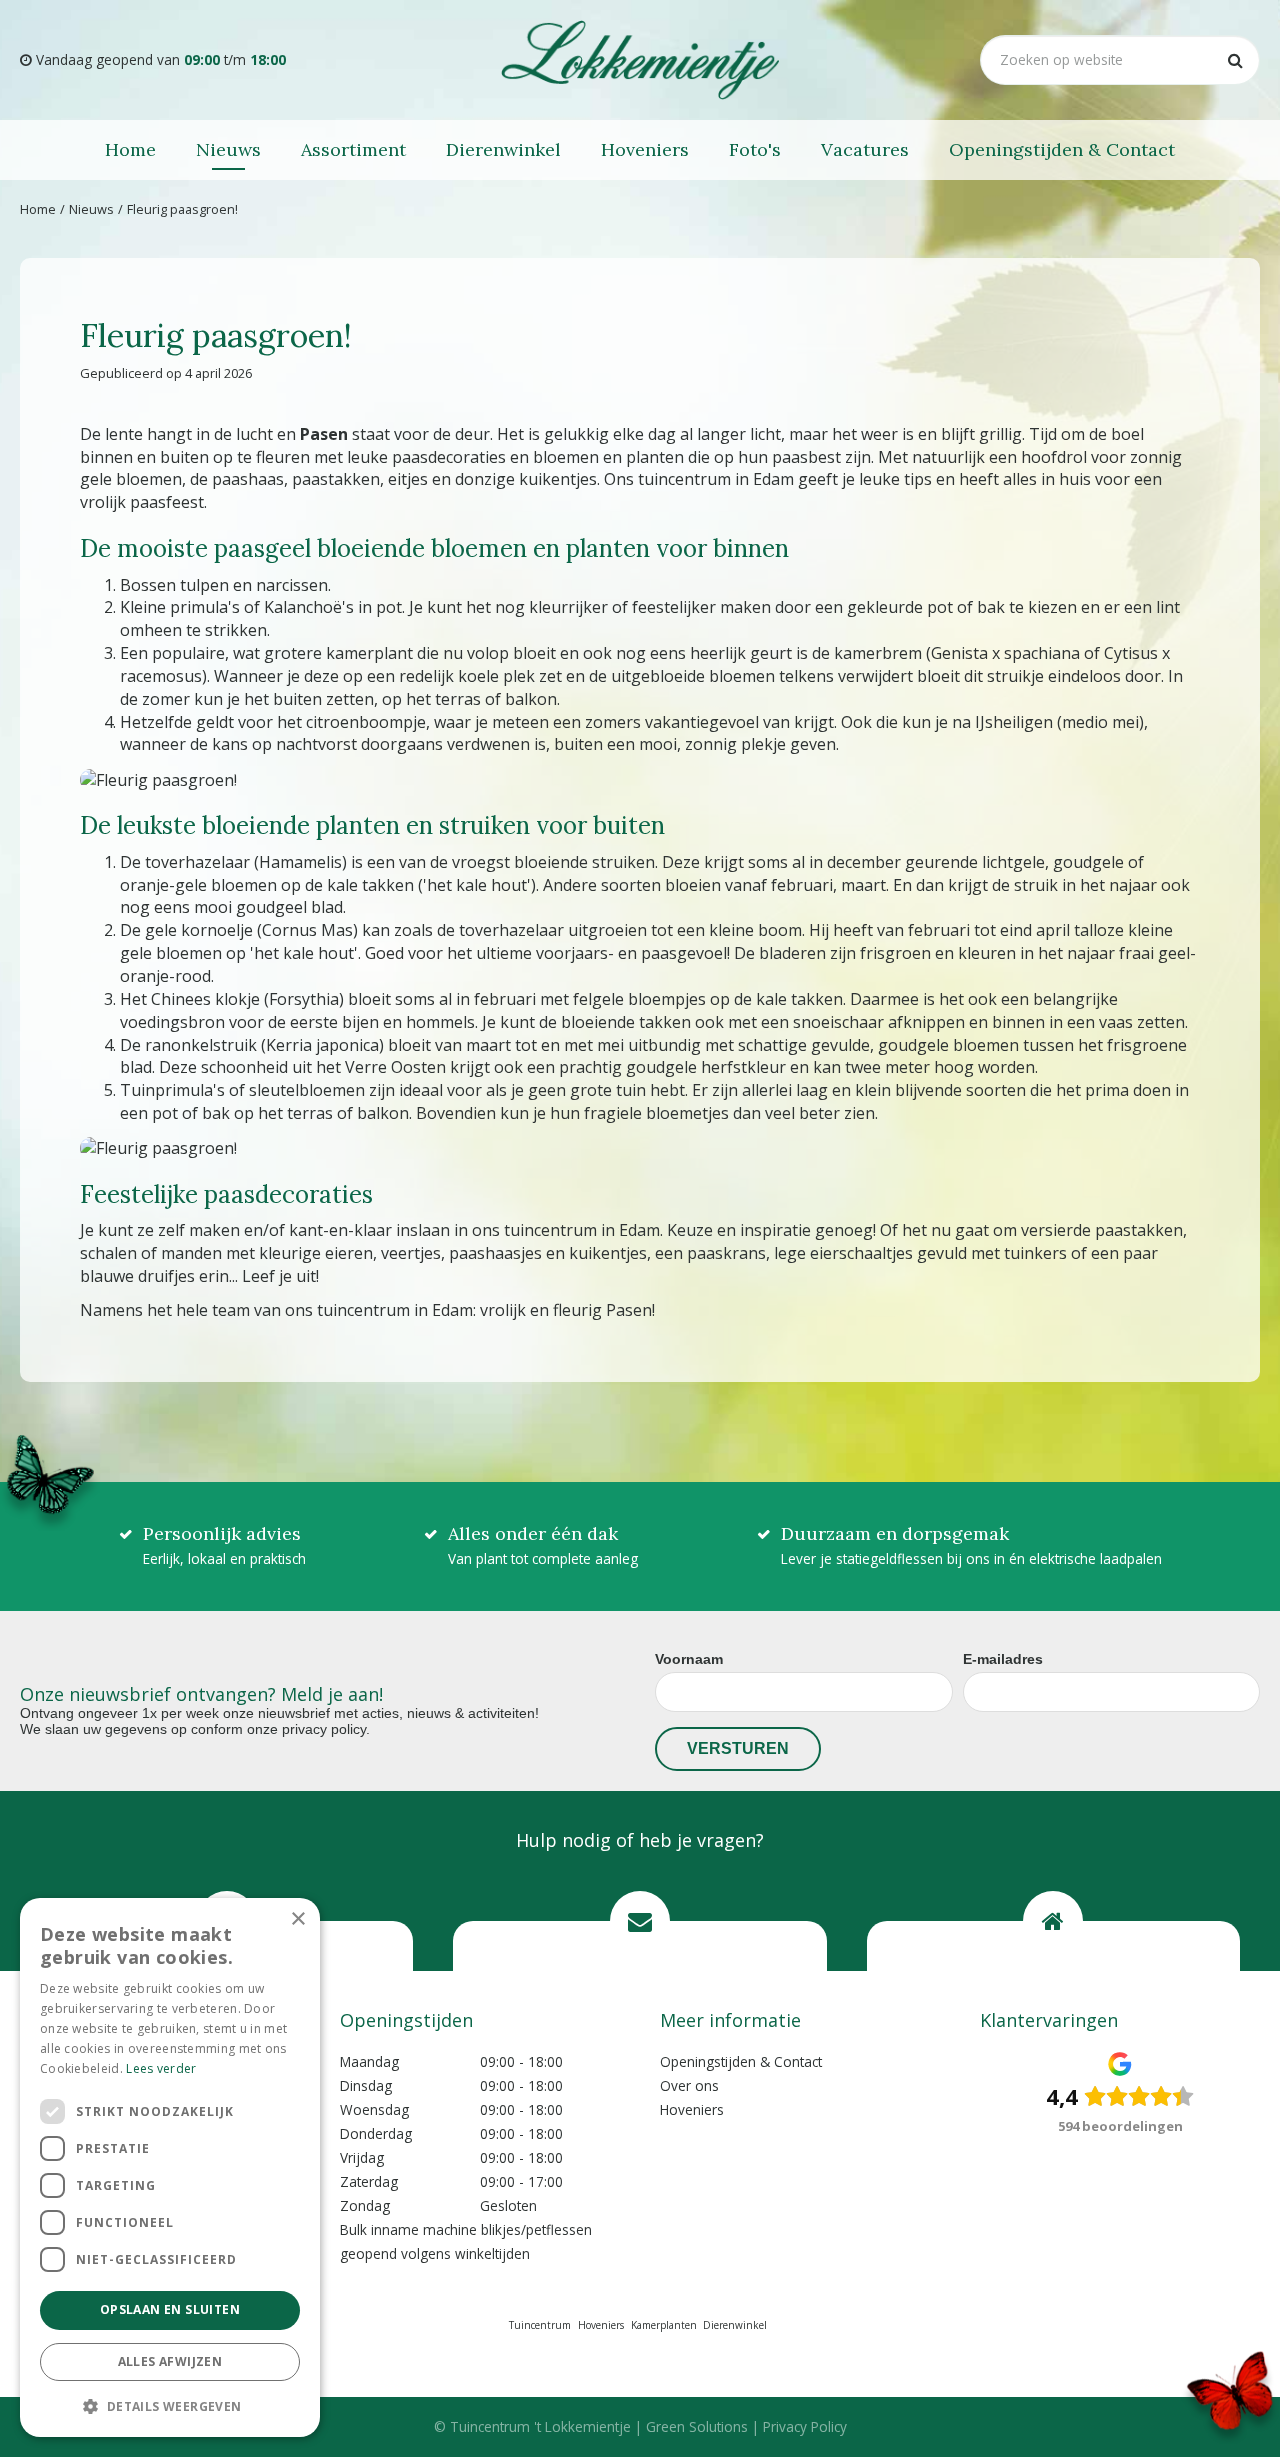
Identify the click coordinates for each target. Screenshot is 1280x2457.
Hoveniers (692, 2109)
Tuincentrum (540, 2325)
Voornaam (689, 1659)
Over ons (689, 2085)
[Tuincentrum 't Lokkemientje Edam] (640, 60)
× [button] (297, 1919)
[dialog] (170, 2167)
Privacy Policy (805, 2426)
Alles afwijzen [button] (170, 2361)
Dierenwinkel (735, 2325)
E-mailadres (1003, 1659)
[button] (170, 2405)
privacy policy (324, 1729)
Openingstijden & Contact (741, 2061)
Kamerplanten (664, 2325)
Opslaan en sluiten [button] (170, 2309)
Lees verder (161, 2068)
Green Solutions (697, 2426)
